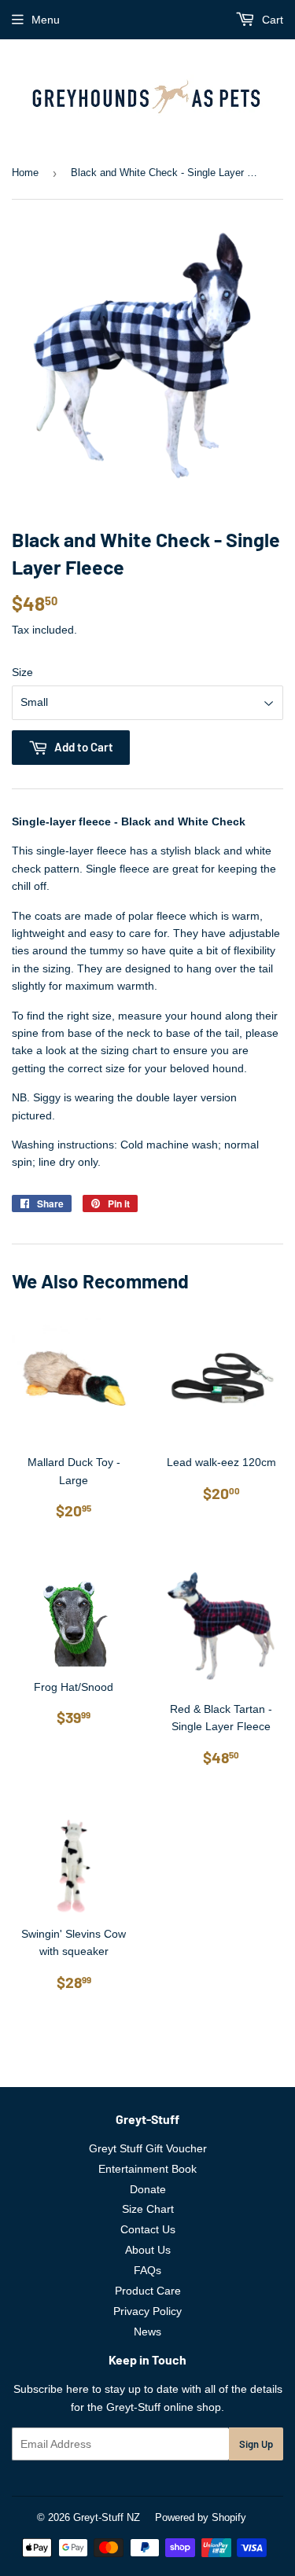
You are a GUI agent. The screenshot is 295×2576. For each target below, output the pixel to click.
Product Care (148, 2291)
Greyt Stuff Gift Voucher (148, 2148)
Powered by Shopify (201, 2517)
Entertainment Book (147, 2169)
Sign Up (256, 2444)
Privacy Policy (147, 2311)
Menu (46, 20)
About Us (148, 2250)
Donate (148, 2189)
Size (22, 672)
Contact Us (148, 2229)
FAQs (147, 2270)
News (147, 2332)
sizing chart (129, 1050)
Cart (271, 20)
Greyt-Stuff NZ (107, 2517)
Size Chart (148, 2209)
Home (25, 173)
